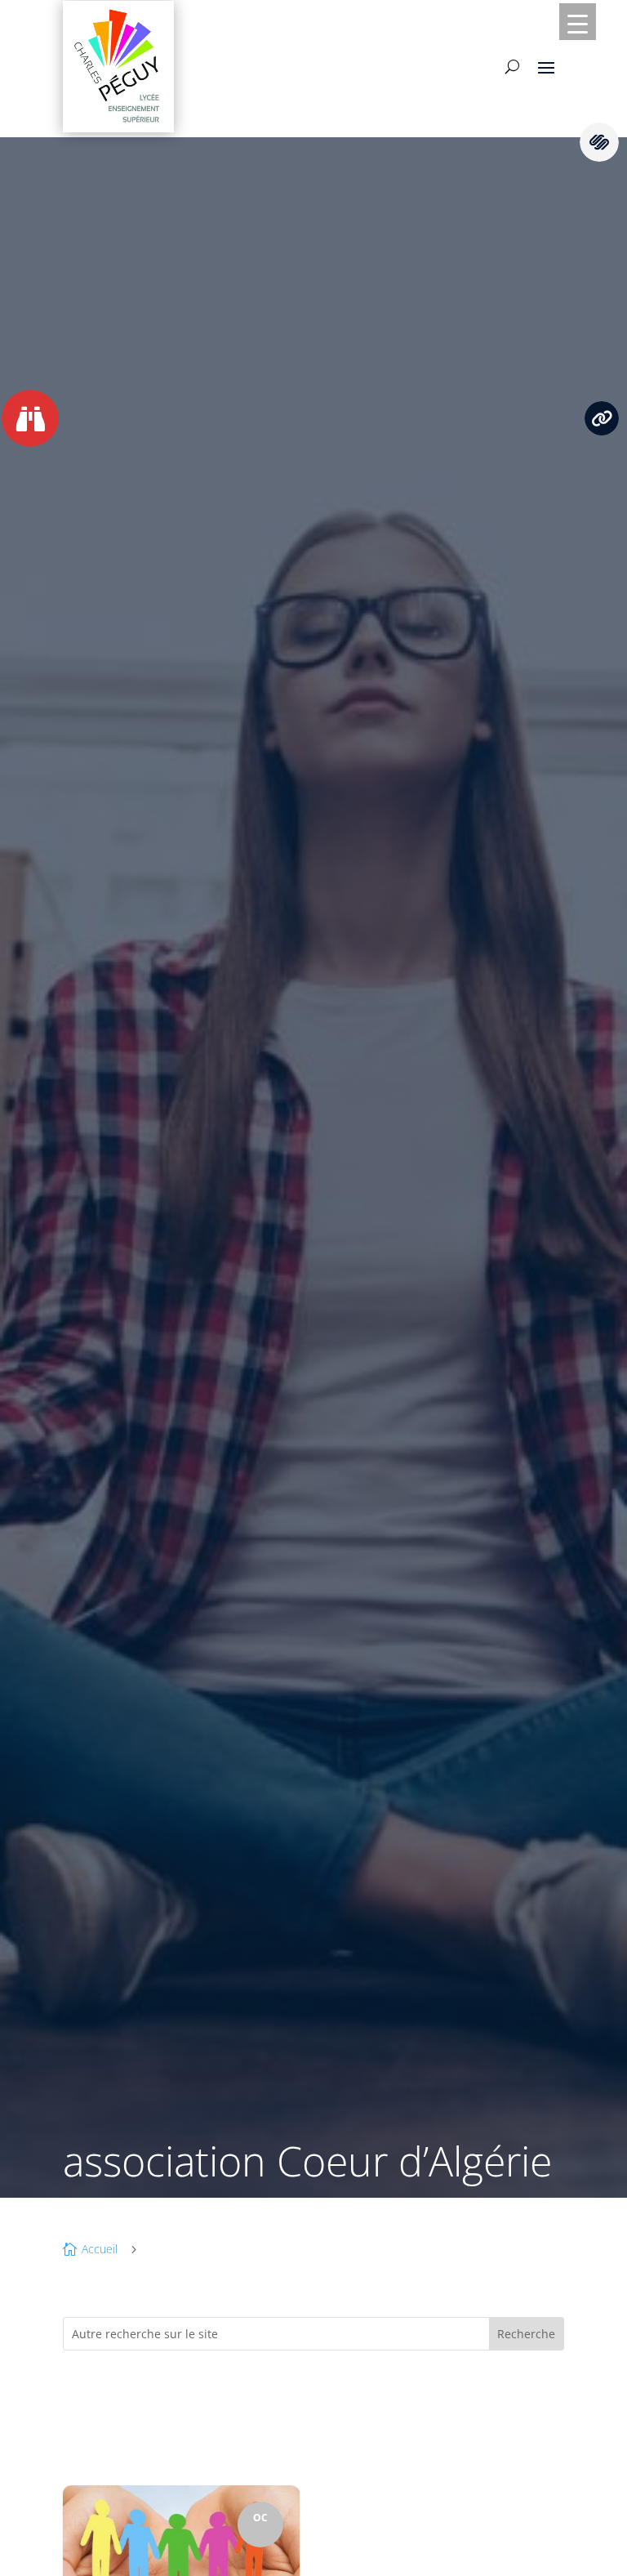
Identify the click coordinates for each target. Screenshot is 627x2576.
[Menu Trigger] (578, 22)
